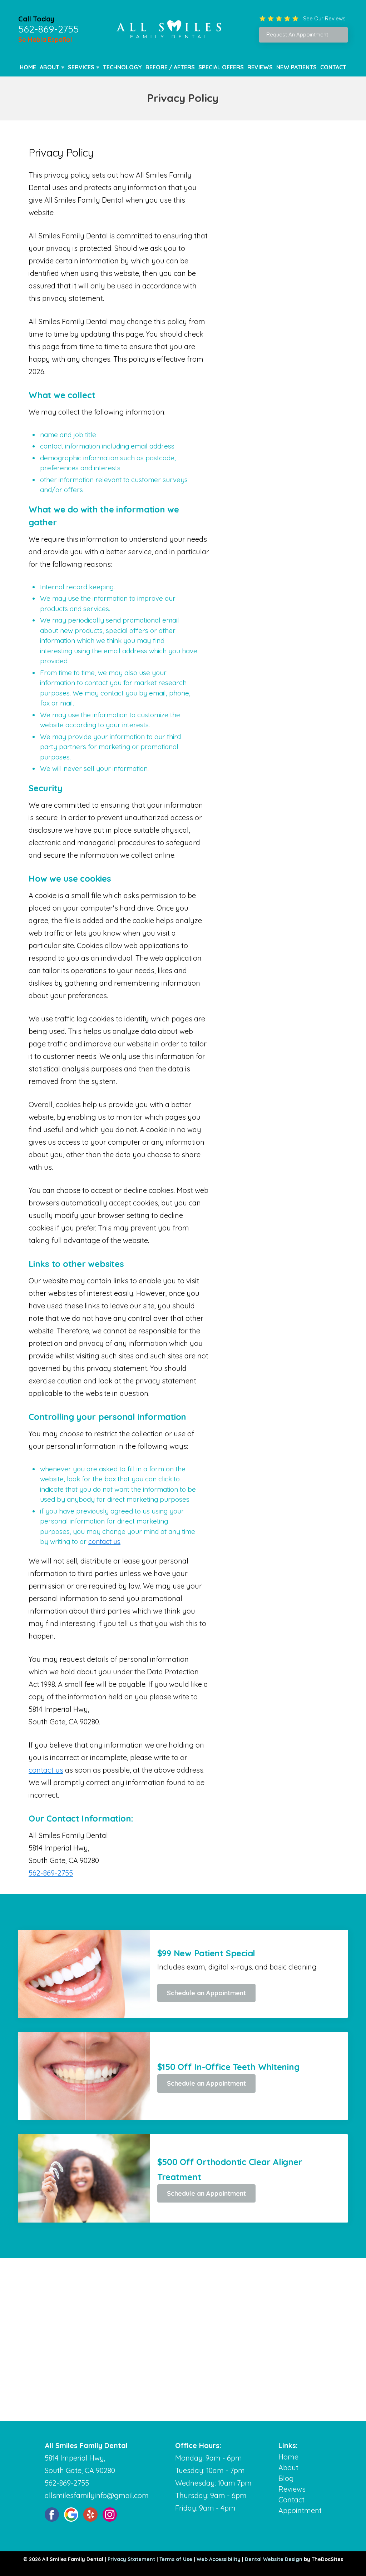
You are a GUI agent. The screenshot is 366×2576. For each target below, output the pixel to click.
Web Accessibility (219, 2559)
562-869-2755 (48, 29)
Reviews (260, 67)
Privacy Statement (131, 2559)
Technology (122, 67)
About (50, 67)
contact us (104, 1541)
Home (28, 67)
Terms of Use (176, 2559)
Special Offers (221, 67)
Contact (333, 67)
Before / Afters (170, 67)
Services (81, 67)
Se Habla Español (45, 39)
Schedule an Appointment (206, 1993)
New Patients (296, 67)
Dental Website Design (274, 2559)
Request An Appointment (297, 34)
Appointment (300, 2510)
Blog (286, 2478)
